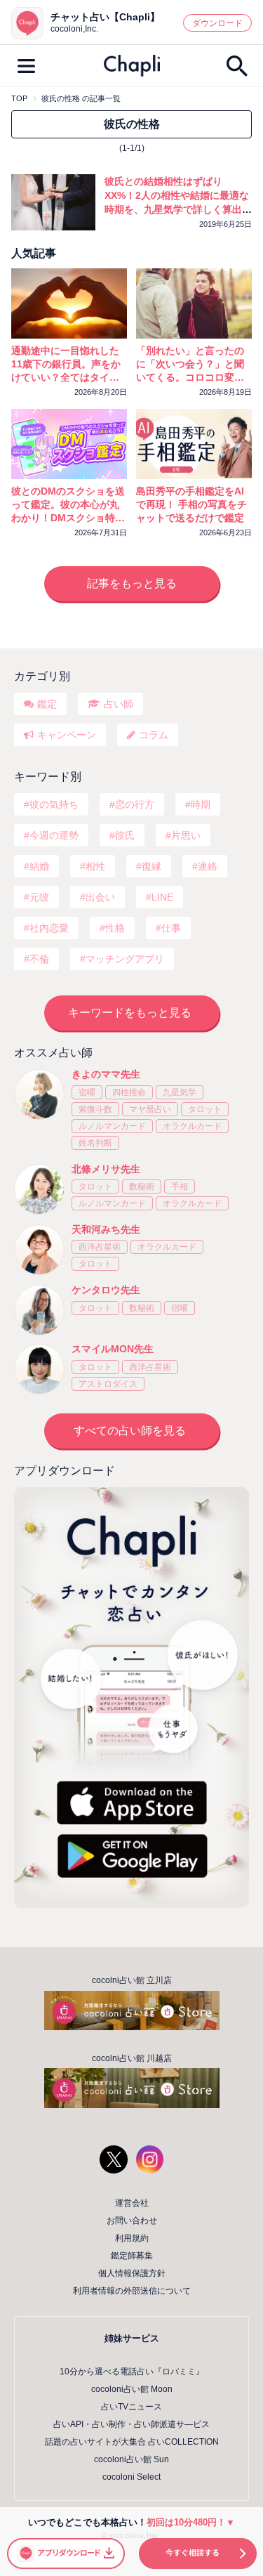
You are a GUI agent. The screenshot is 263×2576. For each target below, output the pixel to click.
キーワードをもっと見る (130, 1013)
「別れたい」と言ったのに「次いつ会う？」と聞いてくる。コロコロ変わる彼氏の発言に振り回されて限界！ (190, 365)
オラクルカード (192, 1126)
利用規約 (132, 2238)
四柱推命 (129, 1092)
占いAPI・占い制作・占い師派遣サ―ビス (131, 2424)
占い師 (119, 704)
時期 (201, 804)
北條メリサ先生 (106, 1169)
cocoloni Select (131, 2477)
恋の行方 (135, 804)
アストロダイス (108, 1384)
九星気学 (180, 1092)
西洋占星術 (100, 1247)
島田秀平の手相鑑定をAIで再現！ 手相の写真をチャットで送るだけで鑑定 (191, 504)
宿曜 (87, 1092)
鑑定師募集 (132, 2256)
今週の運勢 (54, 835)
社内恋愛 (49, 928)
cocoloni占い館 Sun (131, 2459)
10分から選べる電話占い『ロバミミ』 (132, 2372)
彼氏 (125, 835)
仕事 (171, 928)
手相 (180, 1186)
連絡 (208, 866)
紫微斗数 (95, 1109)
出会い (100, 897)
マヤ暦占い (150, 1109)
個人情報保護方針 (132, 2273)
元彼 (39, 897)
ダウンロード (217, 23)
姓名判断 (95, 1143)
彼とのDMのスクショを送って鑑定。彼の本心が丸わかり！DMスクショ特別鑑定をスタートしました (68, 505)
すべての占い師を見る (130, 1431)
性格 (115, 928)
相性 (95, 866)
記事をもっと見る (132, 583)
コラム (154, 735)
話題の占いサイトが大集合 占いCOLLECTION (132, 2442)
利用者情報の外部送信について (132, 2291)
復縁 (151, 866)
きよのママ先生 (106, 1074)
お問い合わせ (132, 2221)
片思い (186, 835)
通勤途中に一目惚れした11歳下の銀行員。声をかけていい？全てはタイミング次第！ (66, 365)
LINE (162, 897)
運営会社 (132, 2203)
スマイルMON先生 (113, 1349)
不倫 (39, 959)
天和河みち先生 (106, 1229)
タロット (205, 1109)
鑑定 (47, 704)
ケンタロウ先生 (106, 1290)
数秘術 (142, 1186)
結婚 (39, 866)
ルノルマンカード (112, 1126)
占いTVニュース (131, 2407)
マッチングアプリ (125, 959)
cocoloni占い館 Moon (132, 2389)
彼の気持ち (54, 804)
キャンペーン (67, 735)
